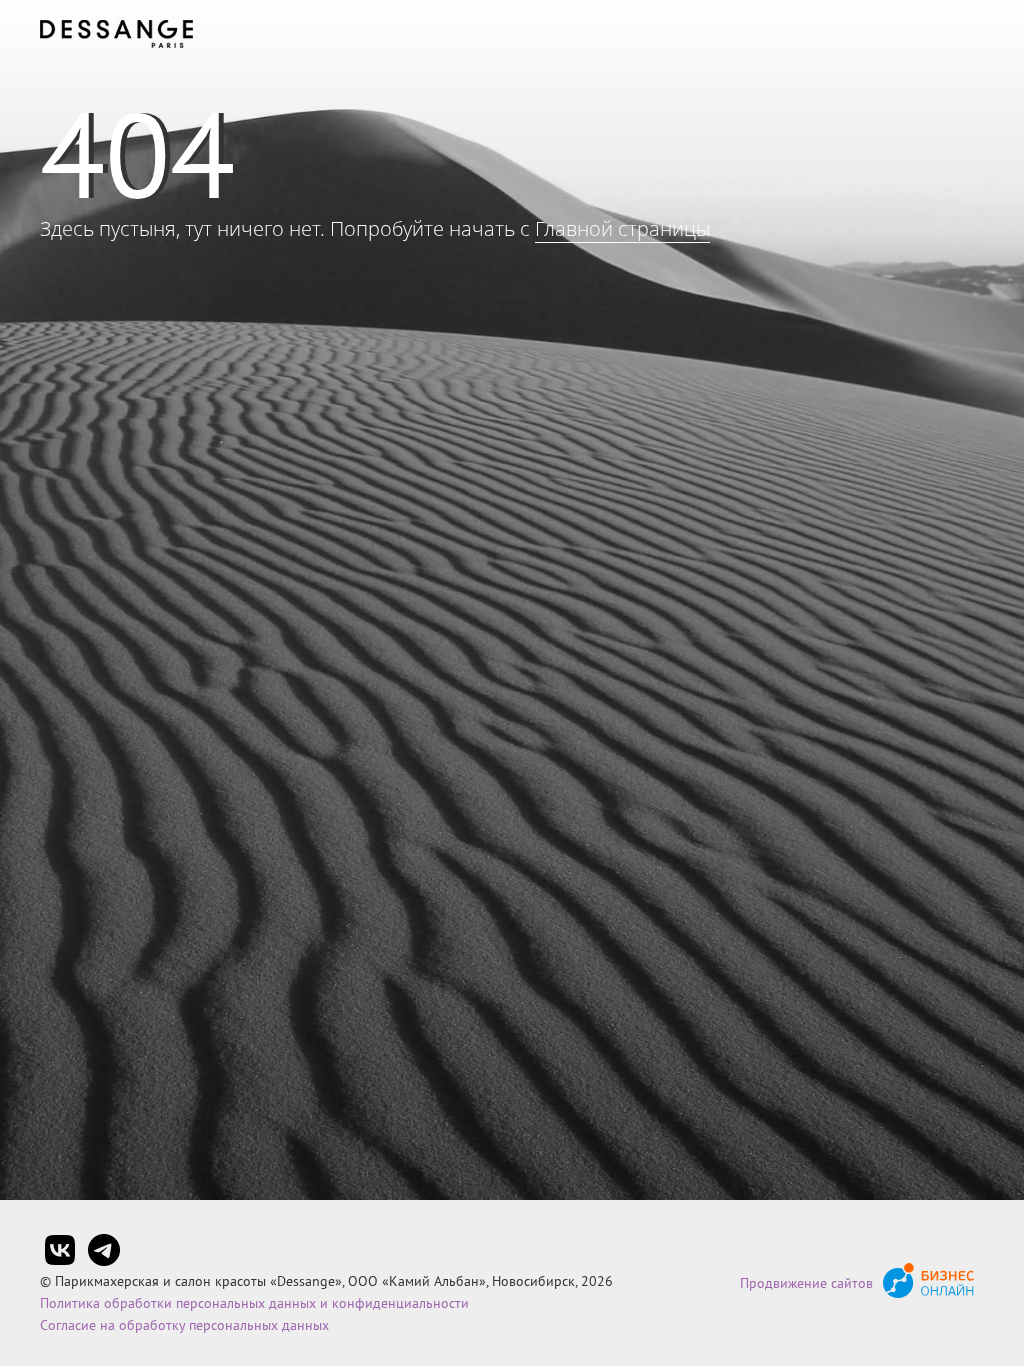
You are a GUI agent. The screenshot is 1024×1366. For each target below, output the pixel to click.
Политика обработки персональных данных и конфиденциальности (254, 1303)
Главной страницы (622, 228)
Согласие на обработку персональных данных (184, 1325)
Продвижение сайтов (806, 1283)
